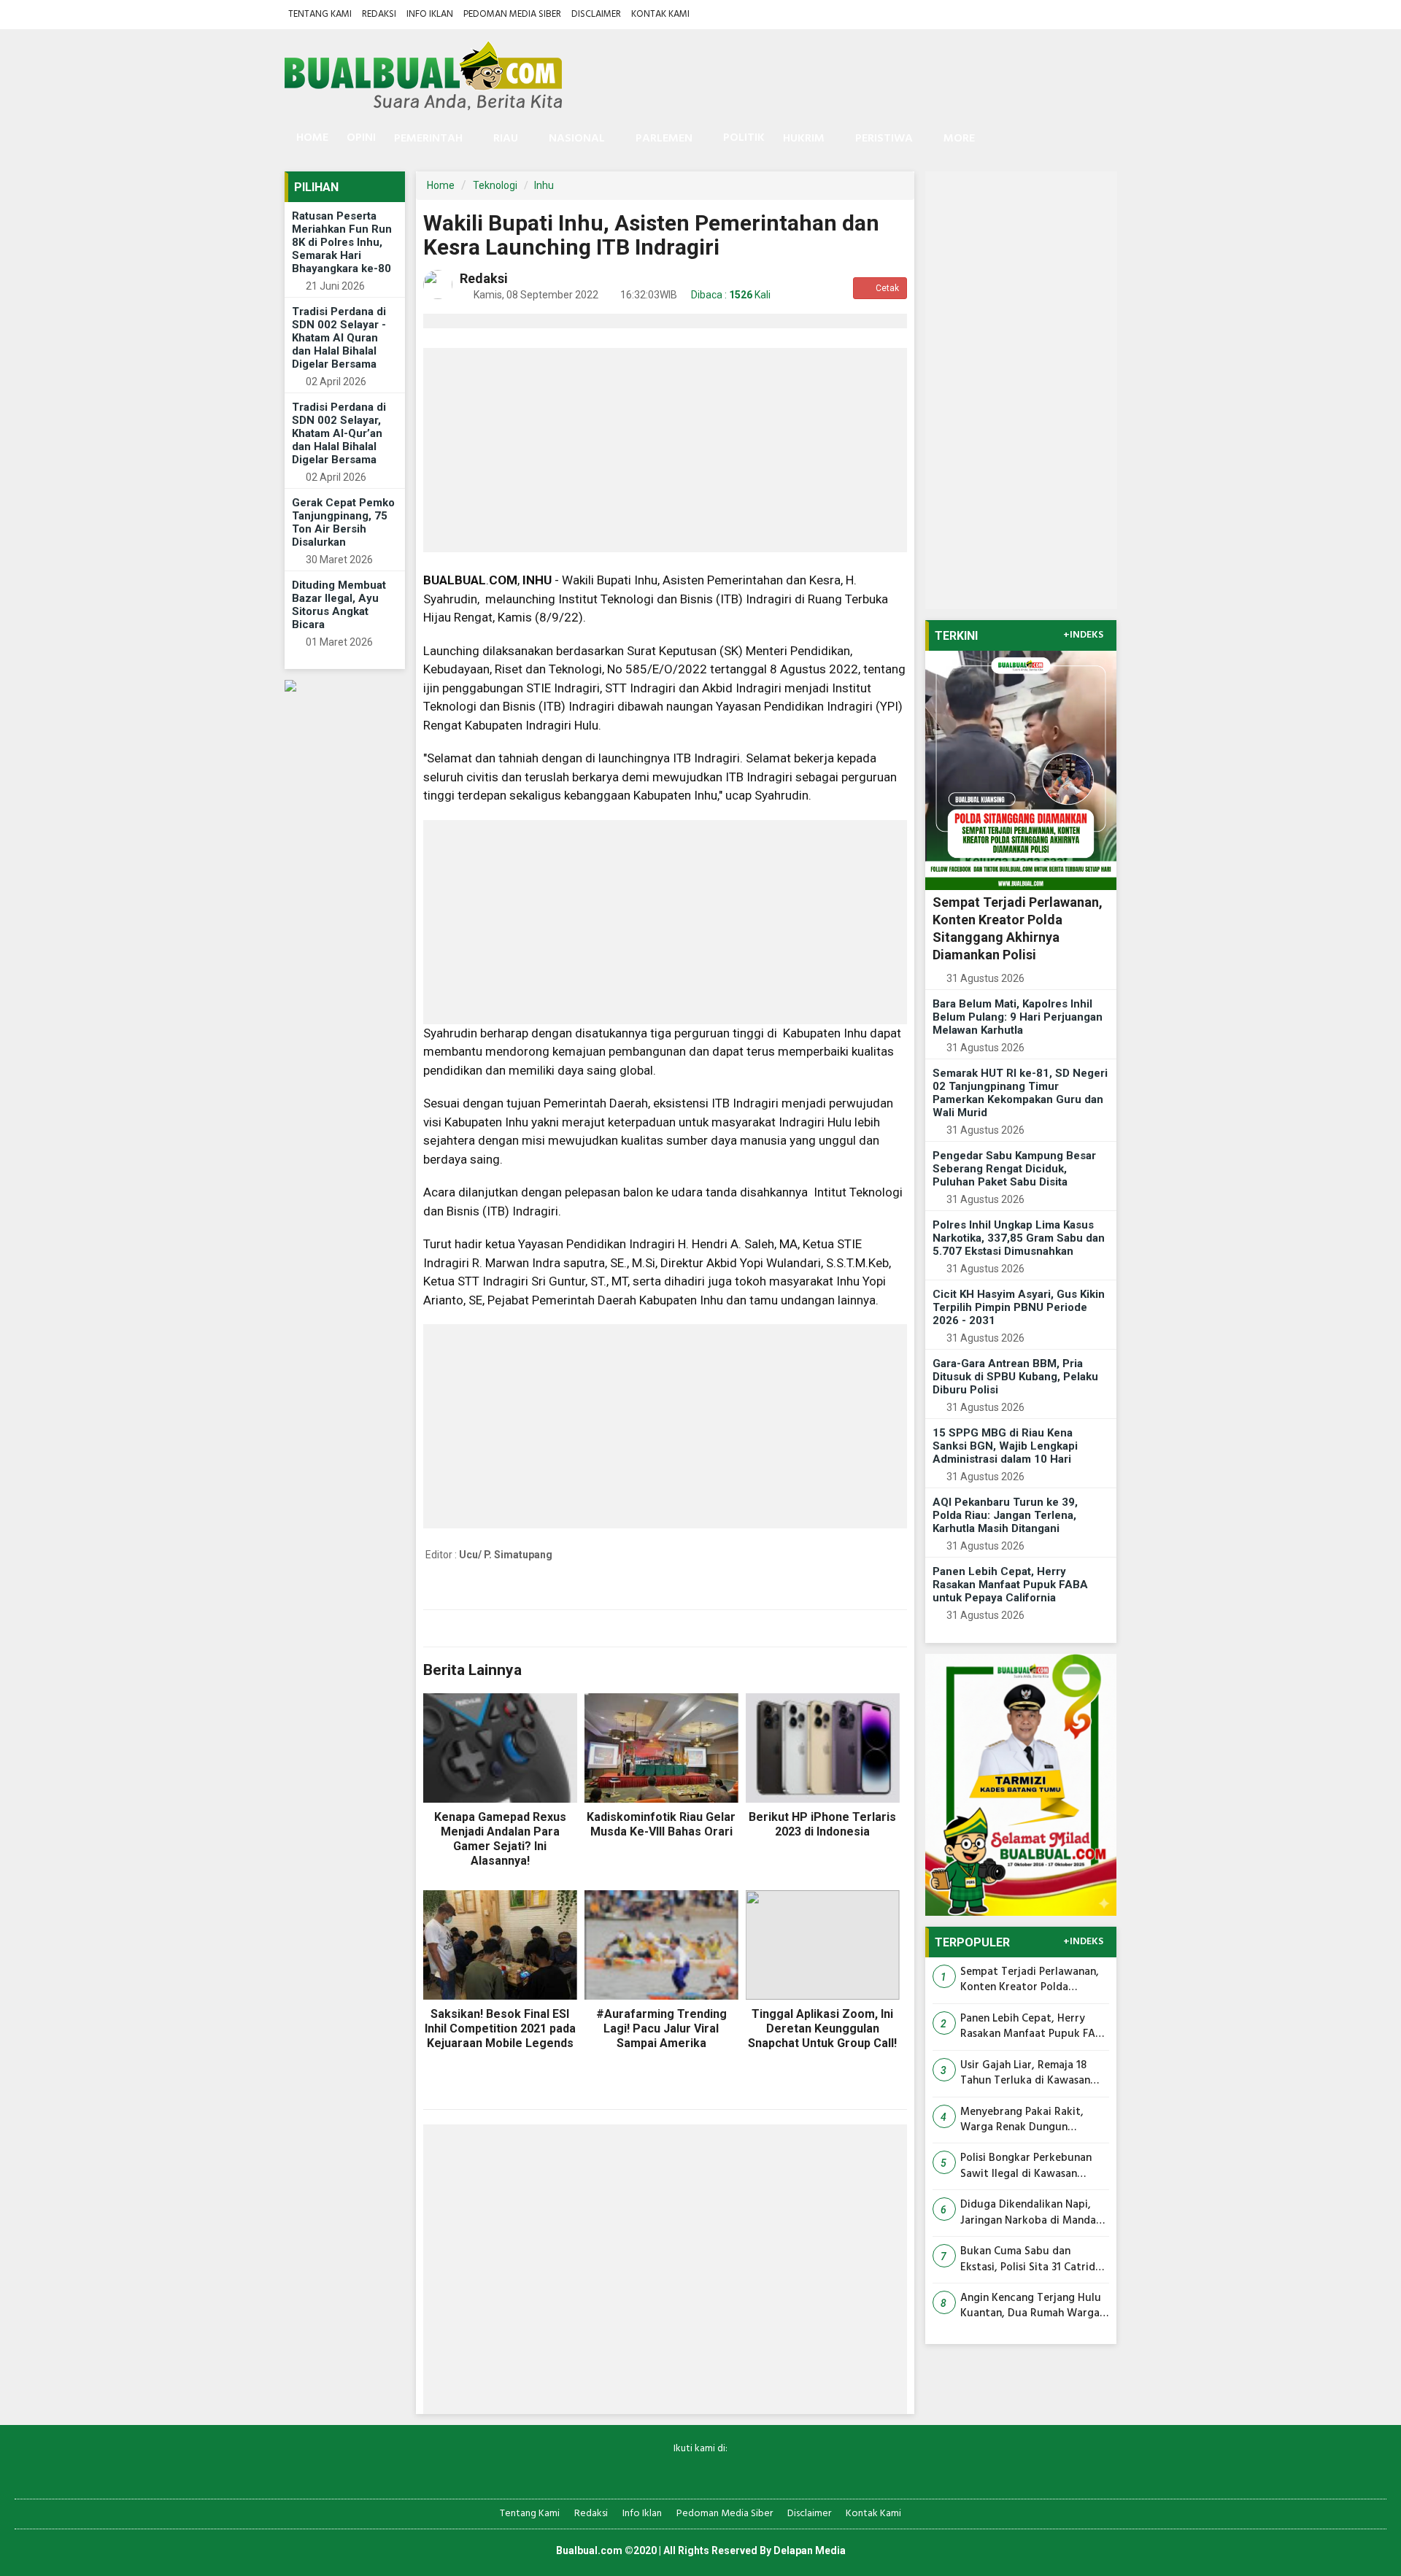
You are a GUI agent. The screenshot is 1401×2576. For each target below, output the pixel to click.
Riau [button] (506, 139)
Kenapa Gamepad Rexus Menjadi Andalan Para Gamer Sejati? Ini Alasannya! (500, 1839)
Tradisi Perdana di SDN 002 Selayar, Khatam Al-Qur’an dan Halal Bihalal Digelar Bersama (339, 433)
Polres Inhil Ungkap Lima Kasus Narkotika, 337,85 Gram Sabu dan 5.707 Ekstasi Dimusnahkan (1019, 1238)
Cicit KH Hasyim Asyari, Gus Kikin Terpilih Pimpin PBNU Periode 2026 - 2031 (1019, 1307)
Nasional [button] (577, 139)
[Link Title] (650, 2473)
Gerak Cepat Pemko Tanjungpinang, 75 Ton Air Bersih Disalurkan (343, 522)
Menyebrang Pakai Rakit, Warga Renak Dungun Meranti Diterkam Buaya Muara (1022, 2120)
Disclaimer (596, 14)
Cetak (886, 288)
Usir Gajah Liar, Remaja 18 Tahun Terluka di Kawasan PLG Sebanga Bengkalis (1025, 2074)
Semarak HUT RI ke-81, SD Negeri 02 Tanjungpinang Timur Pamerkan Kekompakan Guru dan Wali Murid (1020, 1093)
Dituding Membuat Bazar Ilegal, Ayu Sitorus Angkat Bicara (339, 605)
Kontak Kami (660, 14)
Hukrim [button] (804, 139)
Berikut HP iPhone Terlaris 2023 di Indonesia (822, 1824)
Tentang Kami (320, 14)
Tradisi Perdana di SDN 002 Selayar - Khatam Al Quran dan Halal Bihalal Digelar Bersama (339, 338)
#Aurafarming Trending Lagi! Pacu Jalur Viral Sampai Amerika (661, 2028)
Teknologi (495, 185)
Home (311, 138)
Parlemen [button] (664, 139)
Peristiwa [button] (884, 139)
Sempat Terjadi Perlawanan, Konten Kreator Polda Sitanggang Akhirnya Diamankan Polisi (1030, 1980)
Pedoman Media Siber (512, 14)
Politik (744, 138)
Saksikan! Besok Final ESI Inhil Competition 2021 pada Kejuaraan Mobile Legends (500, 2028)
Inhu (544, 185)
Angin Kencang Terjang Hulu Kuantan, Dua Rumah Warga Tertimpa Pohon (1031, 2306)
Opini (361, 138)
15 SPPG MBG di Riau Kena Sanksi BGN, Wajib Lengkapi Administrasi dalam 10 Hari (1005, 1446)
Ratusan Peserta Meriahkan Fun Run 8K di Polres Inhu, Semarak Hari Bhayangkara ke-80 (342, 242)
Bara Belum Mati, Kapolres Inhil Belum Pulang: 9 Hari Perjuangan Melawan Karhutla (1018, 1017)
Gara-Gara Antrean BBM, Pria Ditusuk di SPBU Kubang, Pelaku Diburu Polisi (1015, 1377)
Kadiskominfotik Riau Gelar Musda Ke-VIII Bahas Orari (661, 1824)
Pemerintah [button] (428, 139)
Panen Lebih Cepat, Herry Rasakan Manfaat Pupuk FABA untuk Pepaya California (1010, 1585)
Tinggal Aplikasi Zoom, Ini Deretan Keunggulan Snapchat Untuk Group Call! (822, 2028)
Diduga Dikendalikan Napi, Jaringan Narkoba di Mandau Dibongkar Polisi (1031, 2213)
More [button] (959, 139)
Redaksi (379, 14)
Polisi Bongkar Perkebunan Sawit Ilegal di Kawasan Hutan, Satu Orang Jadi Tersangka (1026, 2166)
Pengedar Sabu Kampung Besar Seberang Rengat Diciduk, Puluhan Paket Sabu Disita (1014, 1169)
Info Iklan (430, 14)
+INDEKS (1083, 635)
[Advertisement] (665, 450)
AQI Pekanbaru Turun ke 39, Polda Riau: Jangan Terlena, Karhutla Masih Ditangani (1005, 1515)
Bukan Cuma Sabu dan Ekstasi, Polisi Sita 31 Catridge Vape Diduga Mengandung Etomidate (1034, 2260)
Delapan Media (810, 2550)
